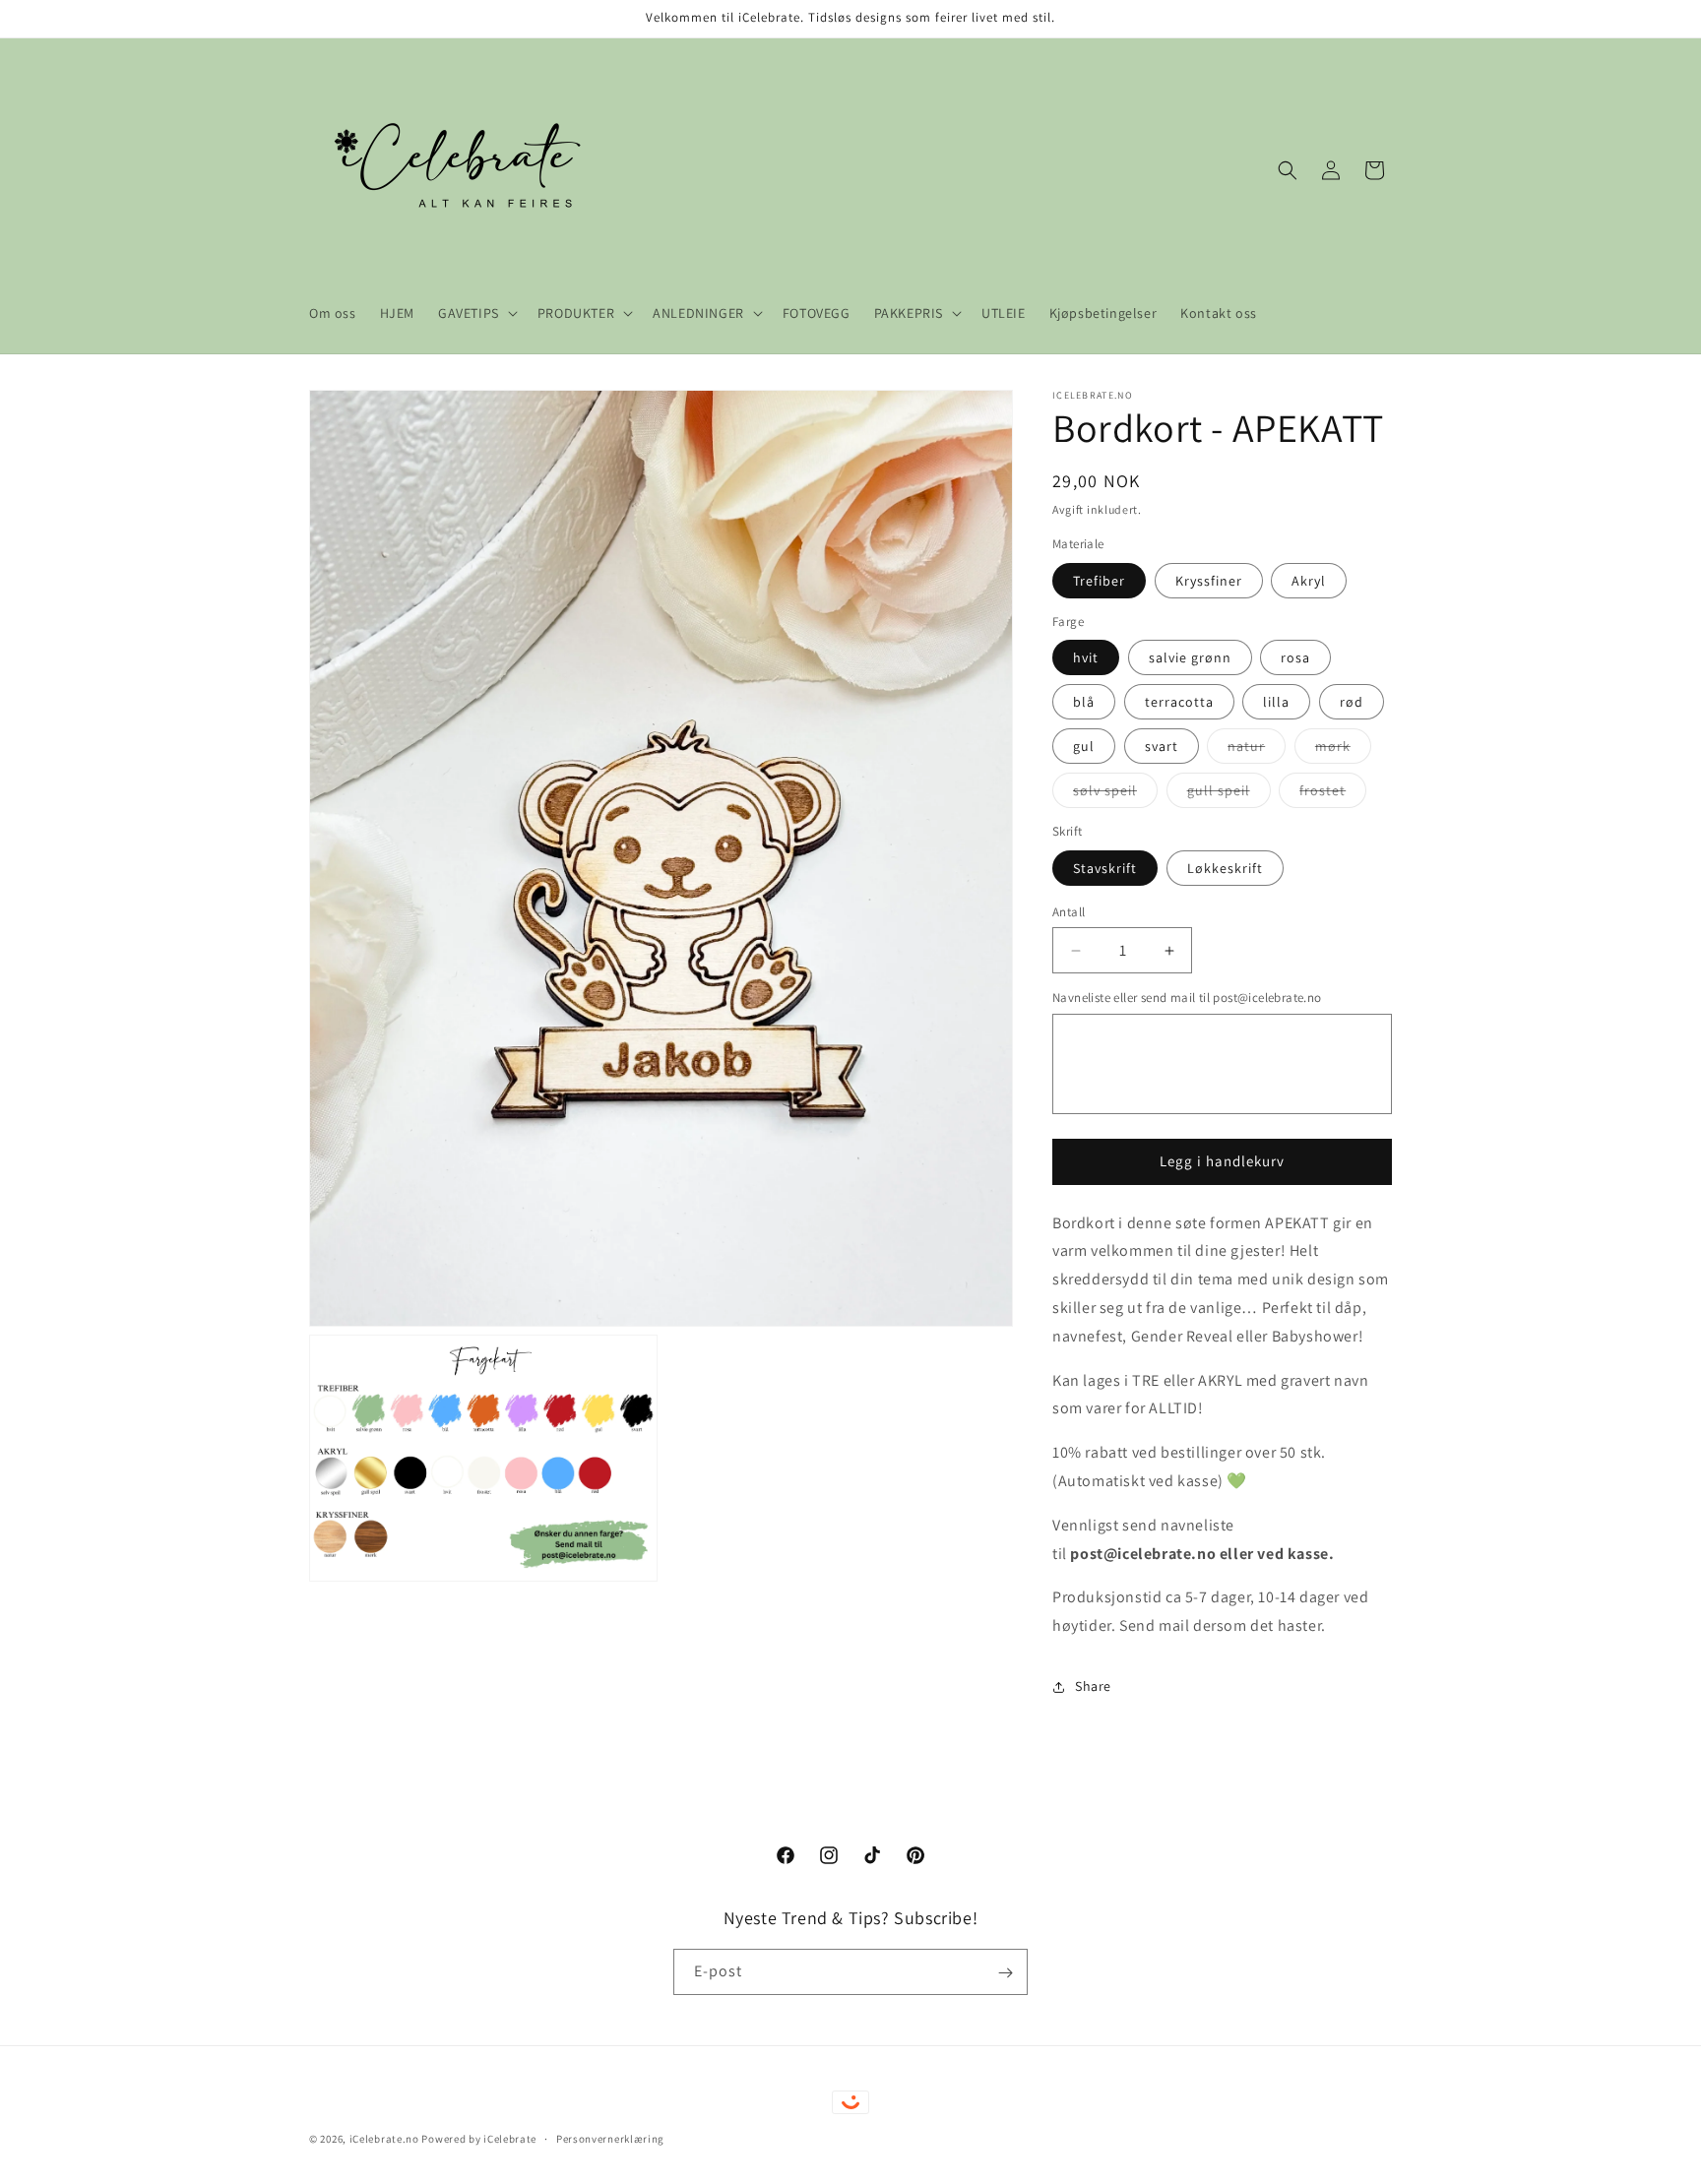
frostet (1333, 794)
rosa (1295, 657)
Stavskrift (1105, 868)
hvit (1086, 657)
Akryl (1309, 581)
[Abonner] (1005, 1973)
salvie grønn (1190, 657)
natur (1257, 750)
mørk (1343, 750)
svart (1162, 746)
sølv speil (1115, 794)
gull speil (1229, 794)
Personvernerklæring (610, 2138)
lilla (1276, 702)
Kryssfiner (1209, 581)
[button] (476, 313)
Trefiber (1099, 581)
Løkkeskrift (1225, 868)
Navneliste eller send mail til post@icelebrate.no (1187, 998)
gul (1084, 746)
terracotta (1179, 702)
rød (1352, 702)
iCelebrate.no (384, 2139)
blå (1084, 702)
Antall (1069, 912)
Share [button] (1093, 1686)
